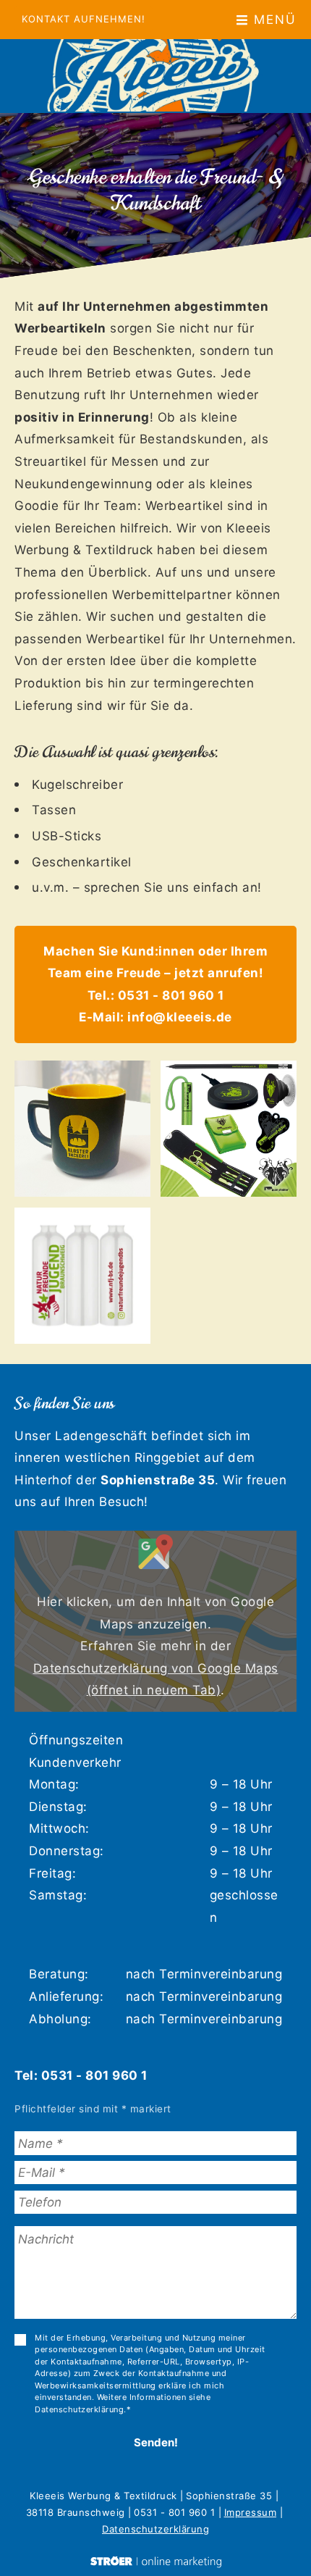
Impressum (251, 2512)
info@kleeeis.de (180, 1017)
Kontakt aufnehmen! (84, 19)
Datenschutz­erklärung (155, 2529)
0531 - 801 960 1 (171, 995)
